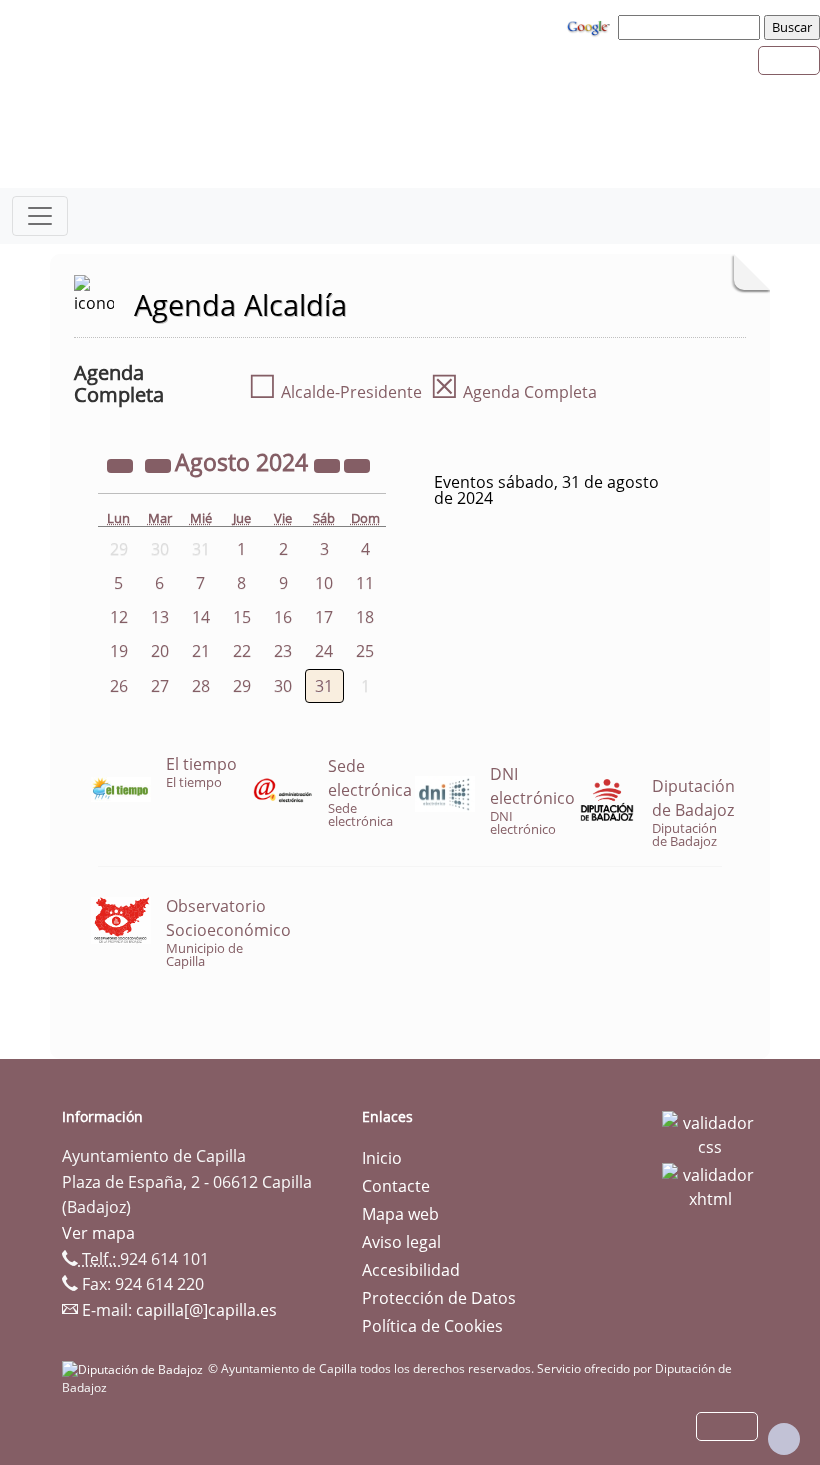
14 (201, 617)
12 (119, 617)
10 (324, 583)
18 (365, 617)
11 (365, 583)
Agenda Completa (513, 392)
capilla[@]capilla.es (206, 1310)
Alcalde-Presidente (335, 392)
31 (324, 686)
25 (365, 651)
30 (283, 686)
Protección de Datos (439, 1298)
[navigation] (692, 27)
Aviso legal (401, 1242)
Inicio (382, 1158)
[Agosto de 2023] (122, 465)
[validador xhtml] (710, 1185)
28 (201, 686)
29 (242, 686)
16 (283, 617)
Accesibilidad (411, 1270)
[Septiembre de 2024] (357, 465)
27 (160, 686)
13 (160, 617)
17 (324, 617)
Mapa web (400, 1214)
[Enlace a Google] (591, 26)
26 (119, 686)
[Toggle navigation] (40, 216)
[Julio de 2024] (160, 465)
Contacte (396, 1186)
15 (242, 617)
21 (201, 651)
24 (324, 651)
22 (242, 651)
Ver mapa (98, 1233)
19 (119, 651)
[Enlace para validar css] (710, 1133)
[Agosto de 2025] (329, 465)
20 (160, 651)
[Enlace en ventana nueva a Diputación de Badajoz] (135, 1368)
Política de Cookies (432, 1326)
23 (283, 651)
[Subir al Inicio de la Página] (784, 1439)
